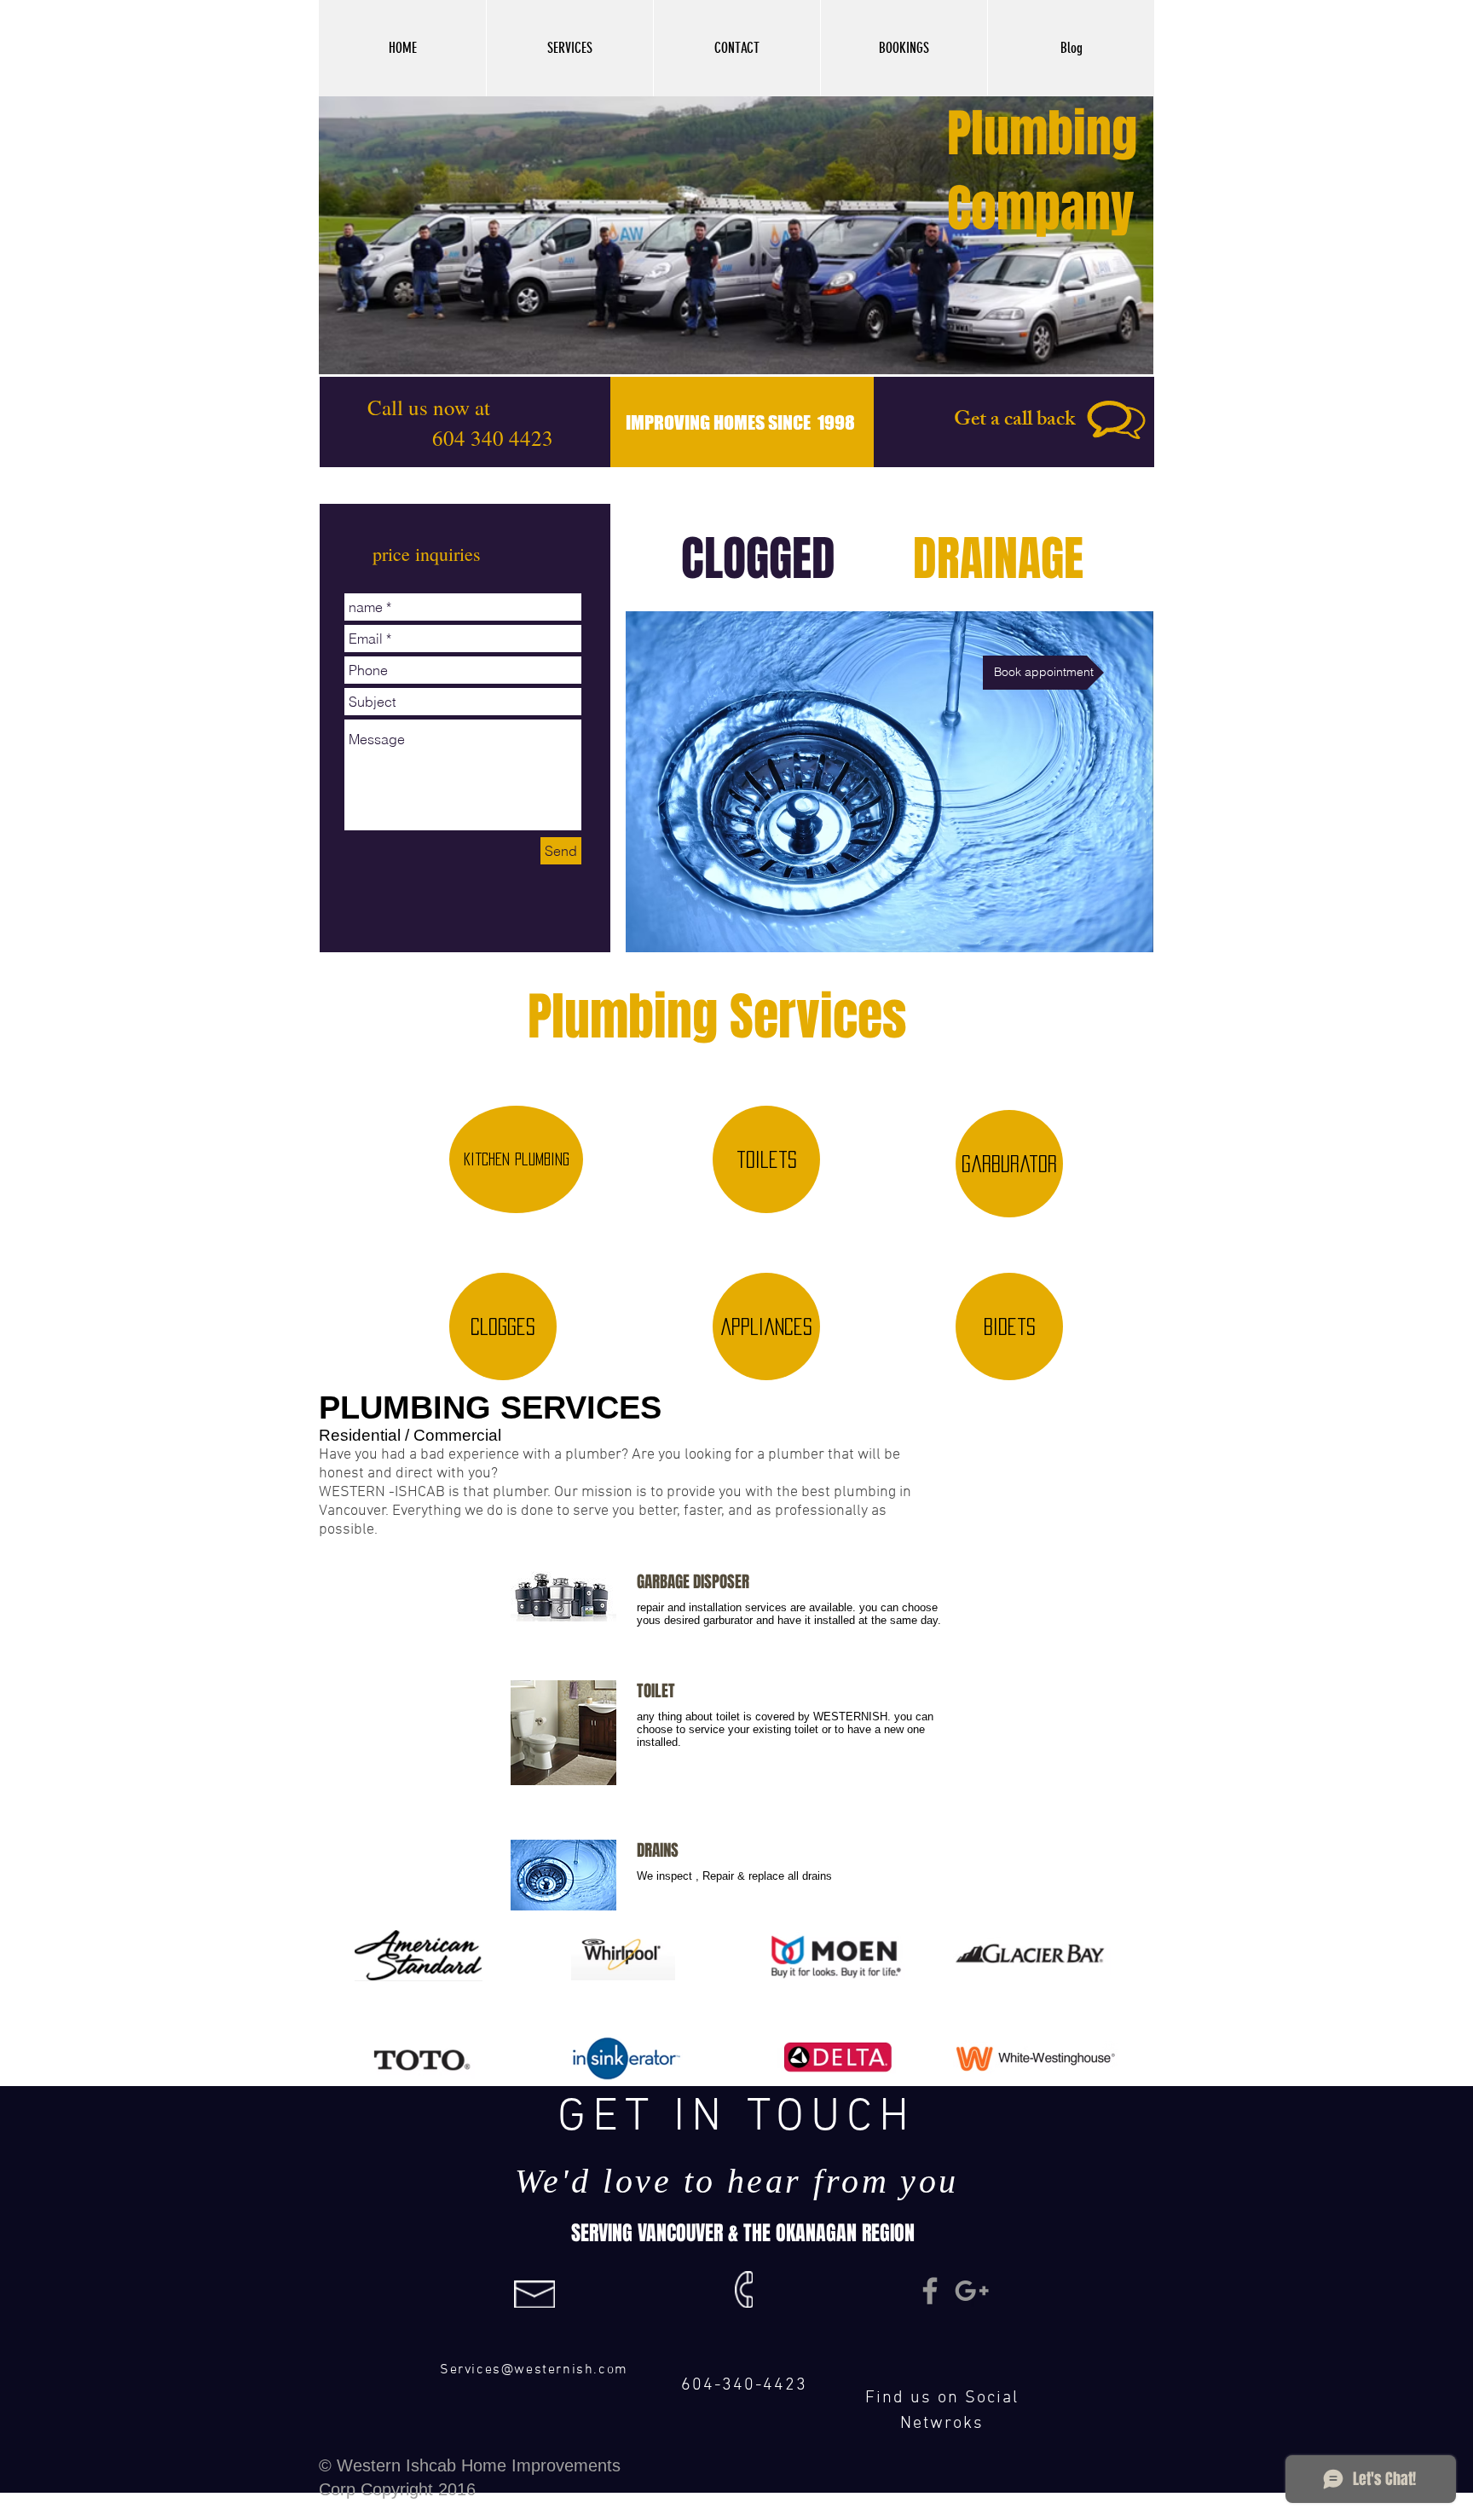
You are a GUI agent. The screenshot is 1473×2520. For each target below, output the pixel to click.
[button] (569, 48)
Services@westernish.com (534, 2370)
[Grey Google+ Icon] (972, 2291)
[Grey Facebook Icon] (930, 2291)
